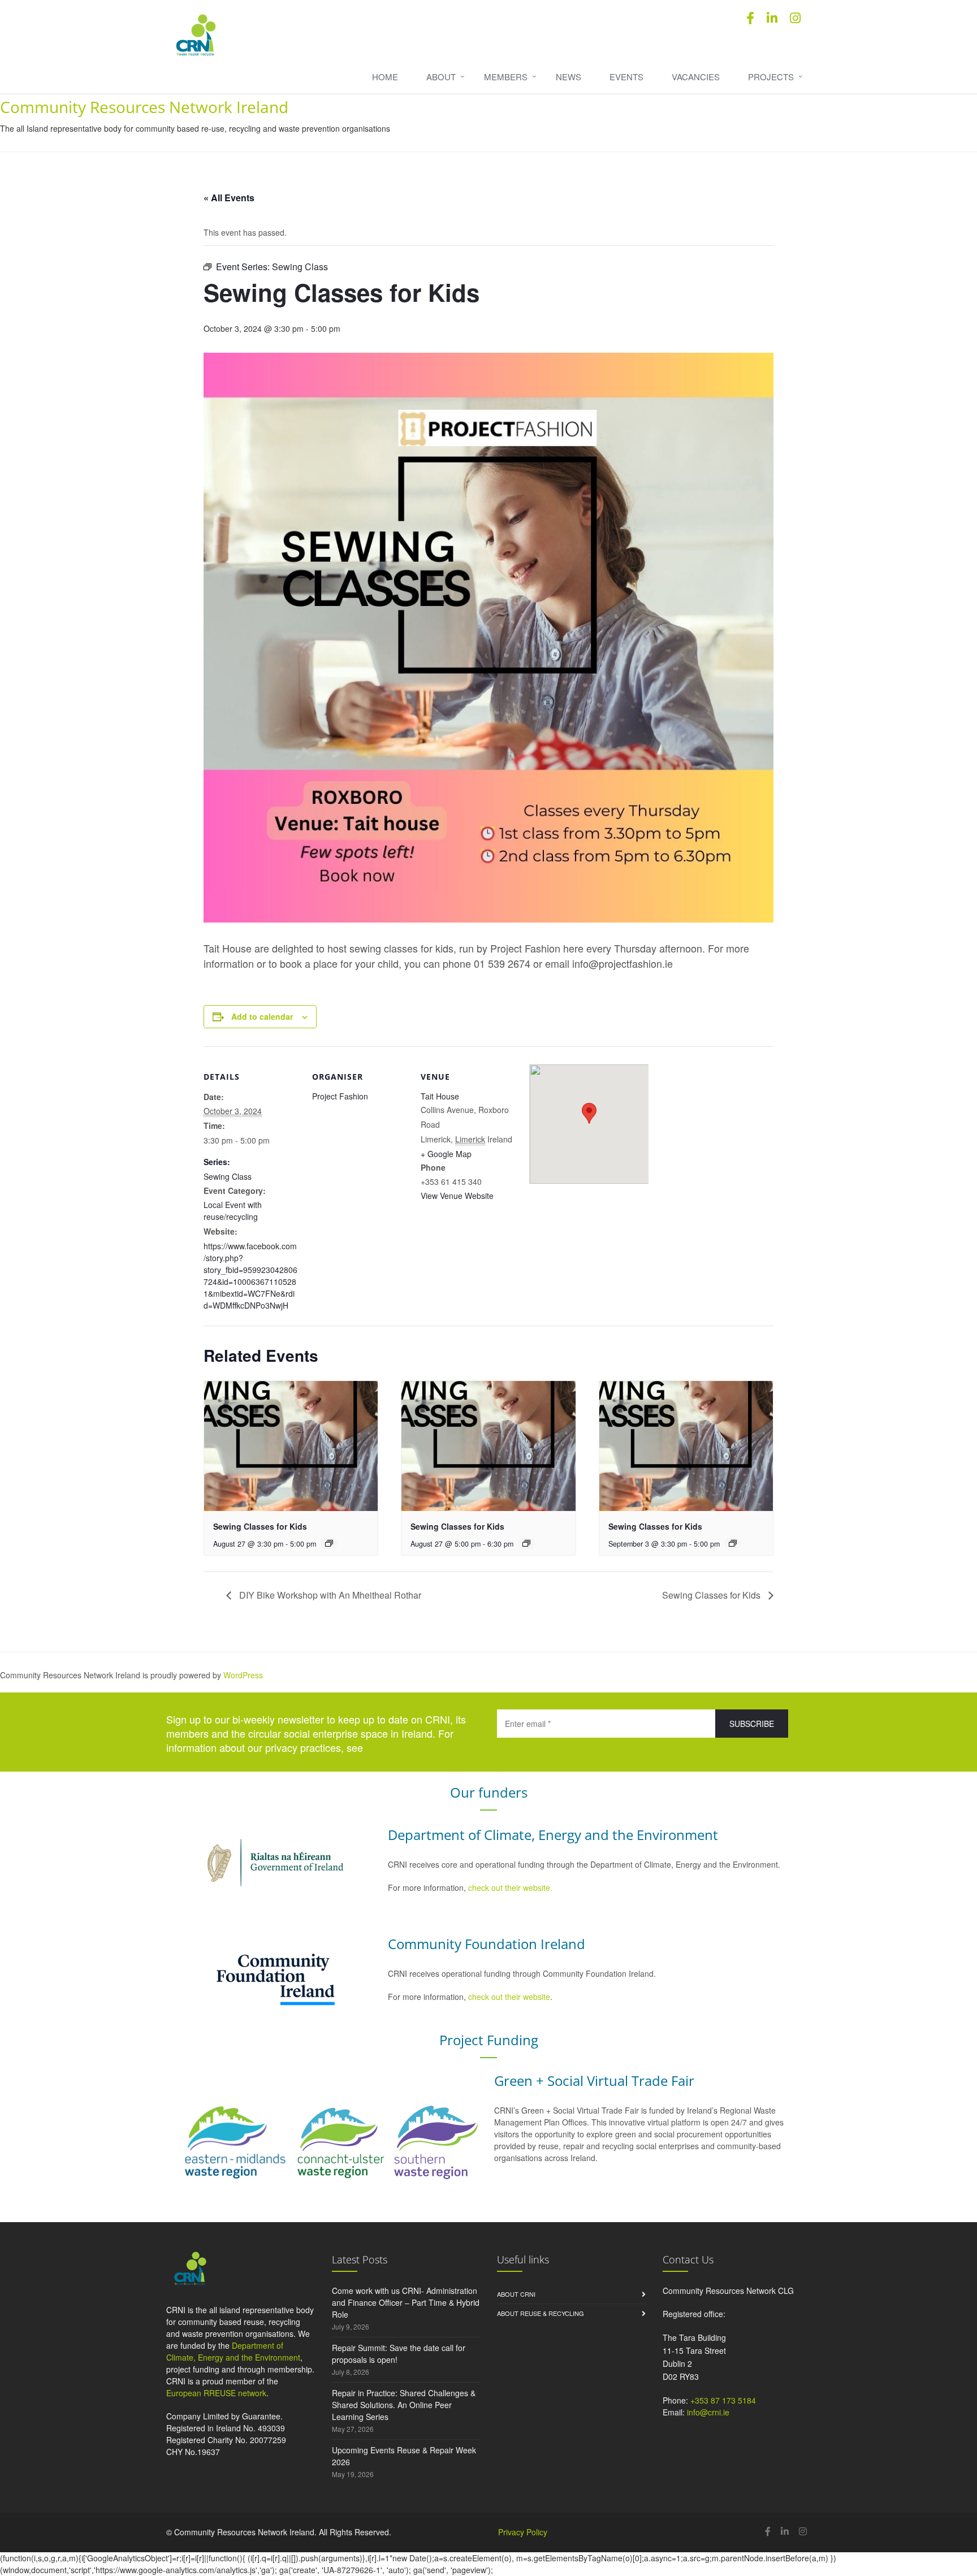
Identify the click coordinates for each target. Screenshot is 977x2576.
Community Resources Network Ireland (144, 107)
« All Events (229, 198)
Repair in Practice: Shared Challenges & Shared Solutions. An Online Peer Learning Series (404, 2405)
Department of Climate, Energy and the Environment (233, 2351)
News (569, 77)
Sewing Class (228, 1176)
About (441, 77)
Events (626, 77)
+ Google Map (446, 1154)
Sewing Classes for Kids (260, 1526)
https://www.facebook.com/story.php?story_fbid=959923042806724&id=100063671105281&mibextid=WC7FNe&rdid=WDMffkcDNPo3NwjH (250, 1276)
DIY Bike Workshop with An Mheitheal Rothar (329, 1595)
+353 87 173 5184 (723, 2400)
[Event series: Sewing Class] (329, 1543)
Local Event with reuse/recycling (233, 1211)
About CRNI (516, 2294)
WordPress (243, 1675)
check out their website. (511, 1887)
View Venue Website (457, 1196)
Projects (771, 77)
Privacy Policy (523, 2532)
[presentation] (291, 1446)
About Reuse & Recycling (541, 2313)
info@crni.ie (708, 2412)
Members (506, 77)
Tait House (440, 1096)
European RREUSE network (216, 2393)
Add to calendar (262, 1016)
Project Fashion (340, 1096)
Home (385, 77)
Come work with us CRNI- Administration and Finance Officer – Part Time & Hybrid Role (406, 2302)
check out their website (509, 1997)
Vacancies (696, 77)
